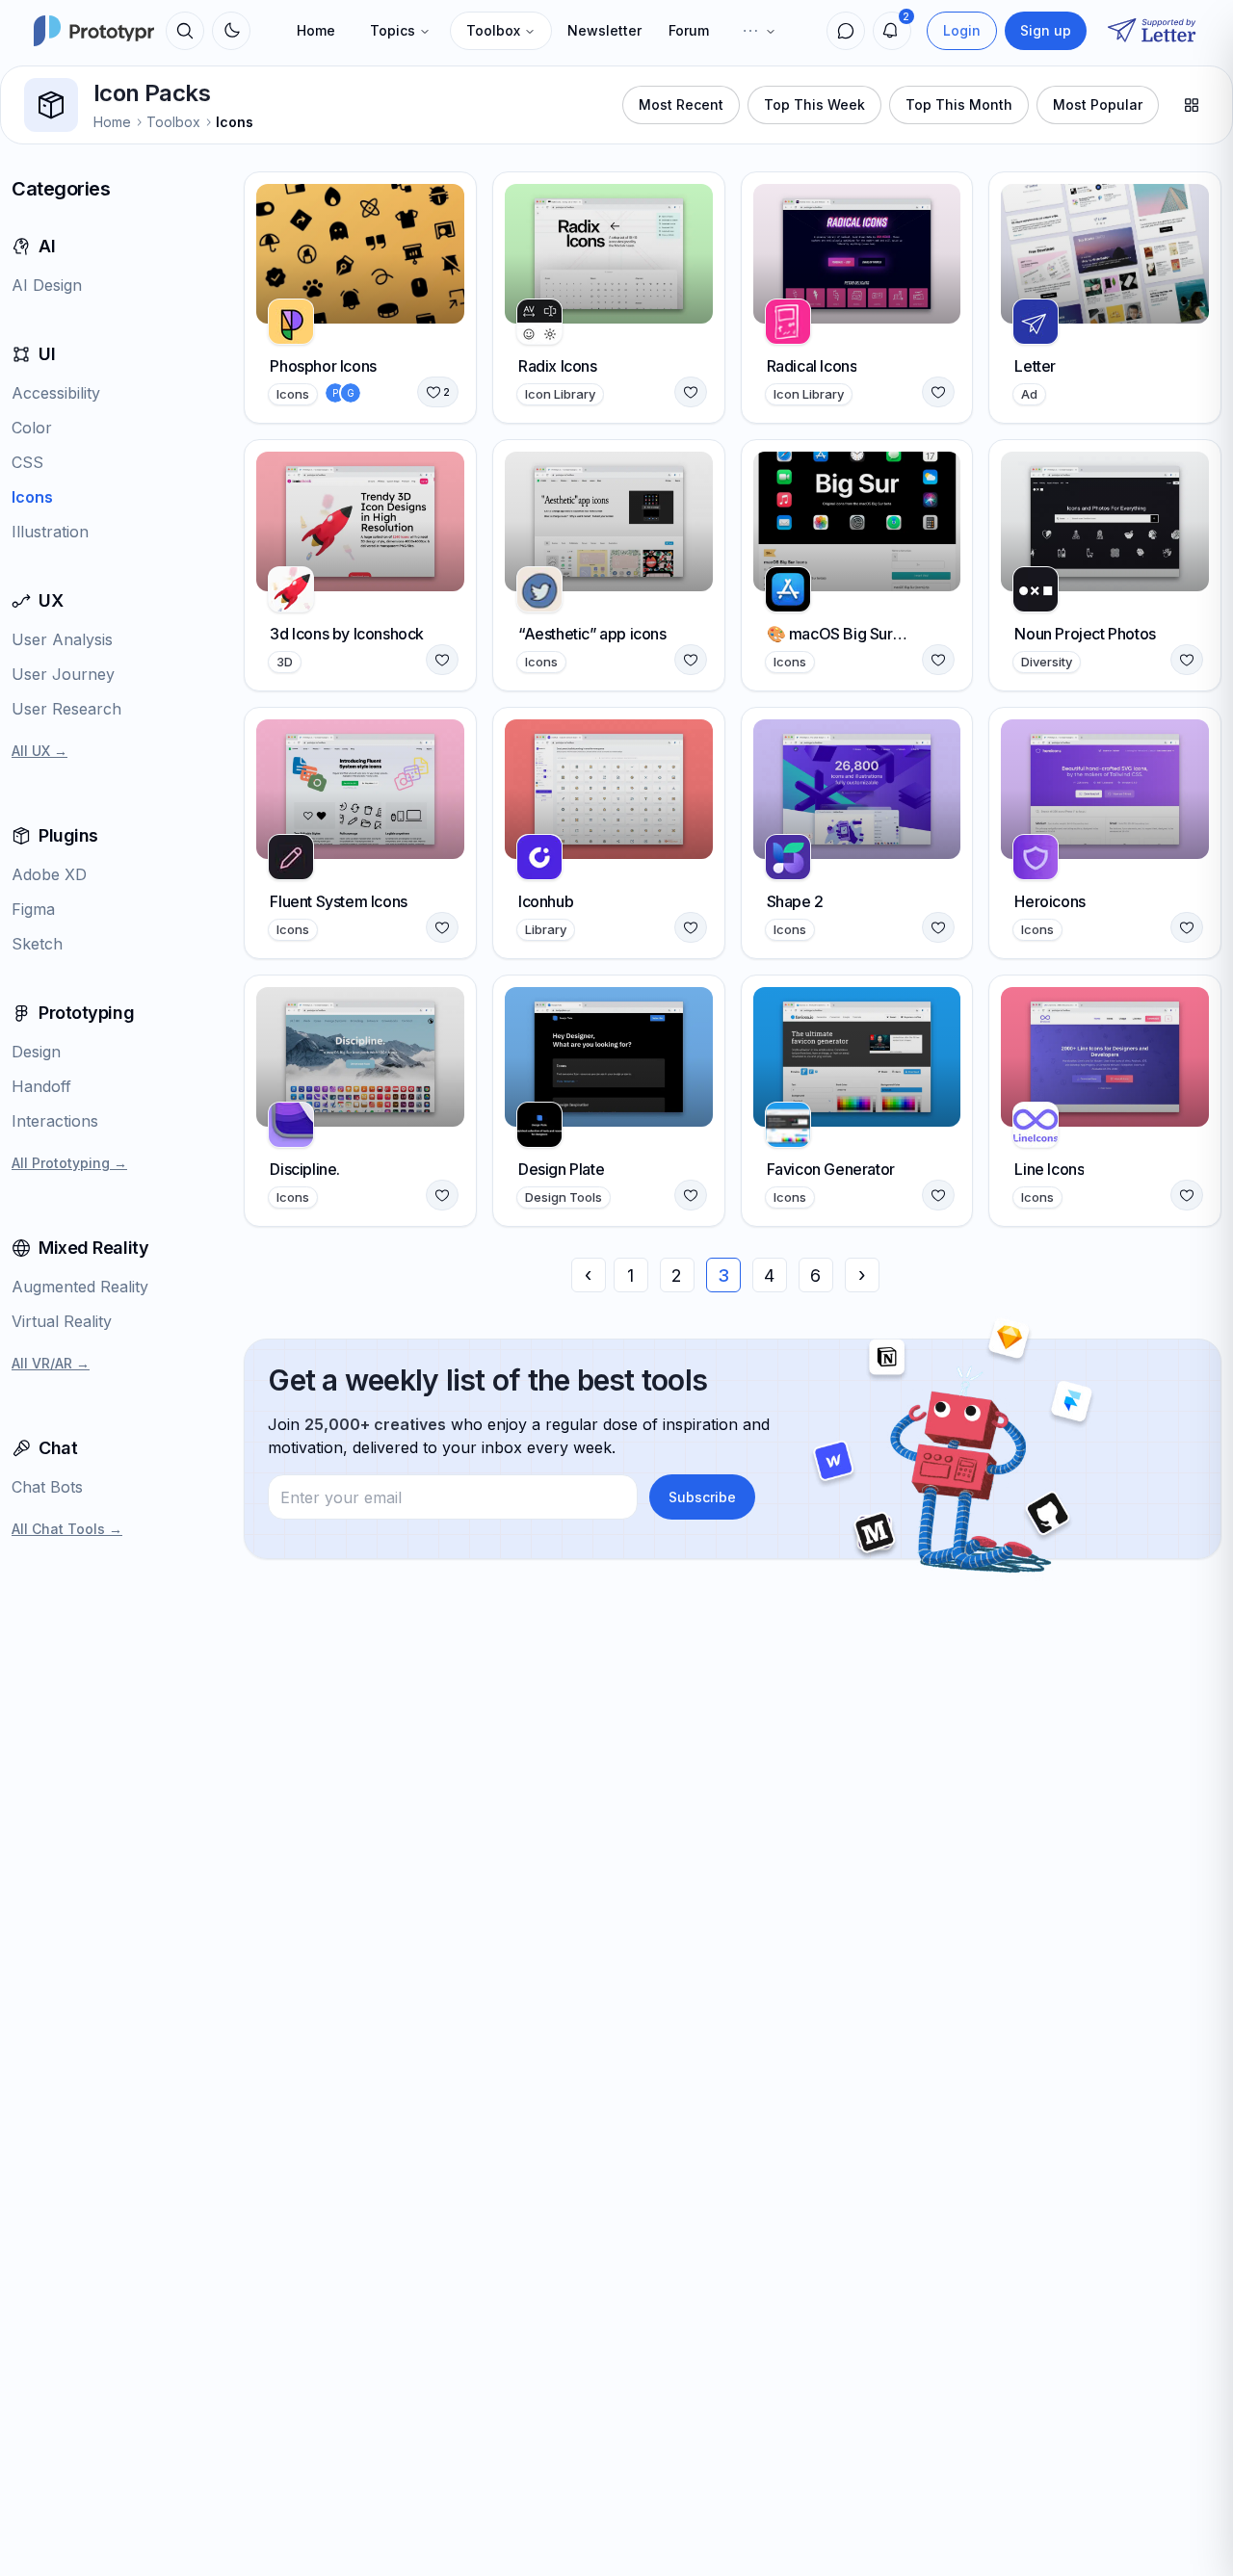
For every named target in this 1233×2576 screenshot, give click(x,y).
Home (316, 30)
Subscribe (702, 1497)
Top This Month (959, 104)
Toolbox (493, 30)
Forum (689, 30)
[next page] (862, 1275)
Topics (393, 30)
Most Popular (1098, 104)
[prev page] (589, 1275)
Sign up (1046, 30)
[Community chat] (846, 31)
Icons (235, 122)
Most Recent (681, 104)
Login (962, 30)
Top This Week (814, 104)
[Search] (185, 31)
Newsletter (604, 30)
